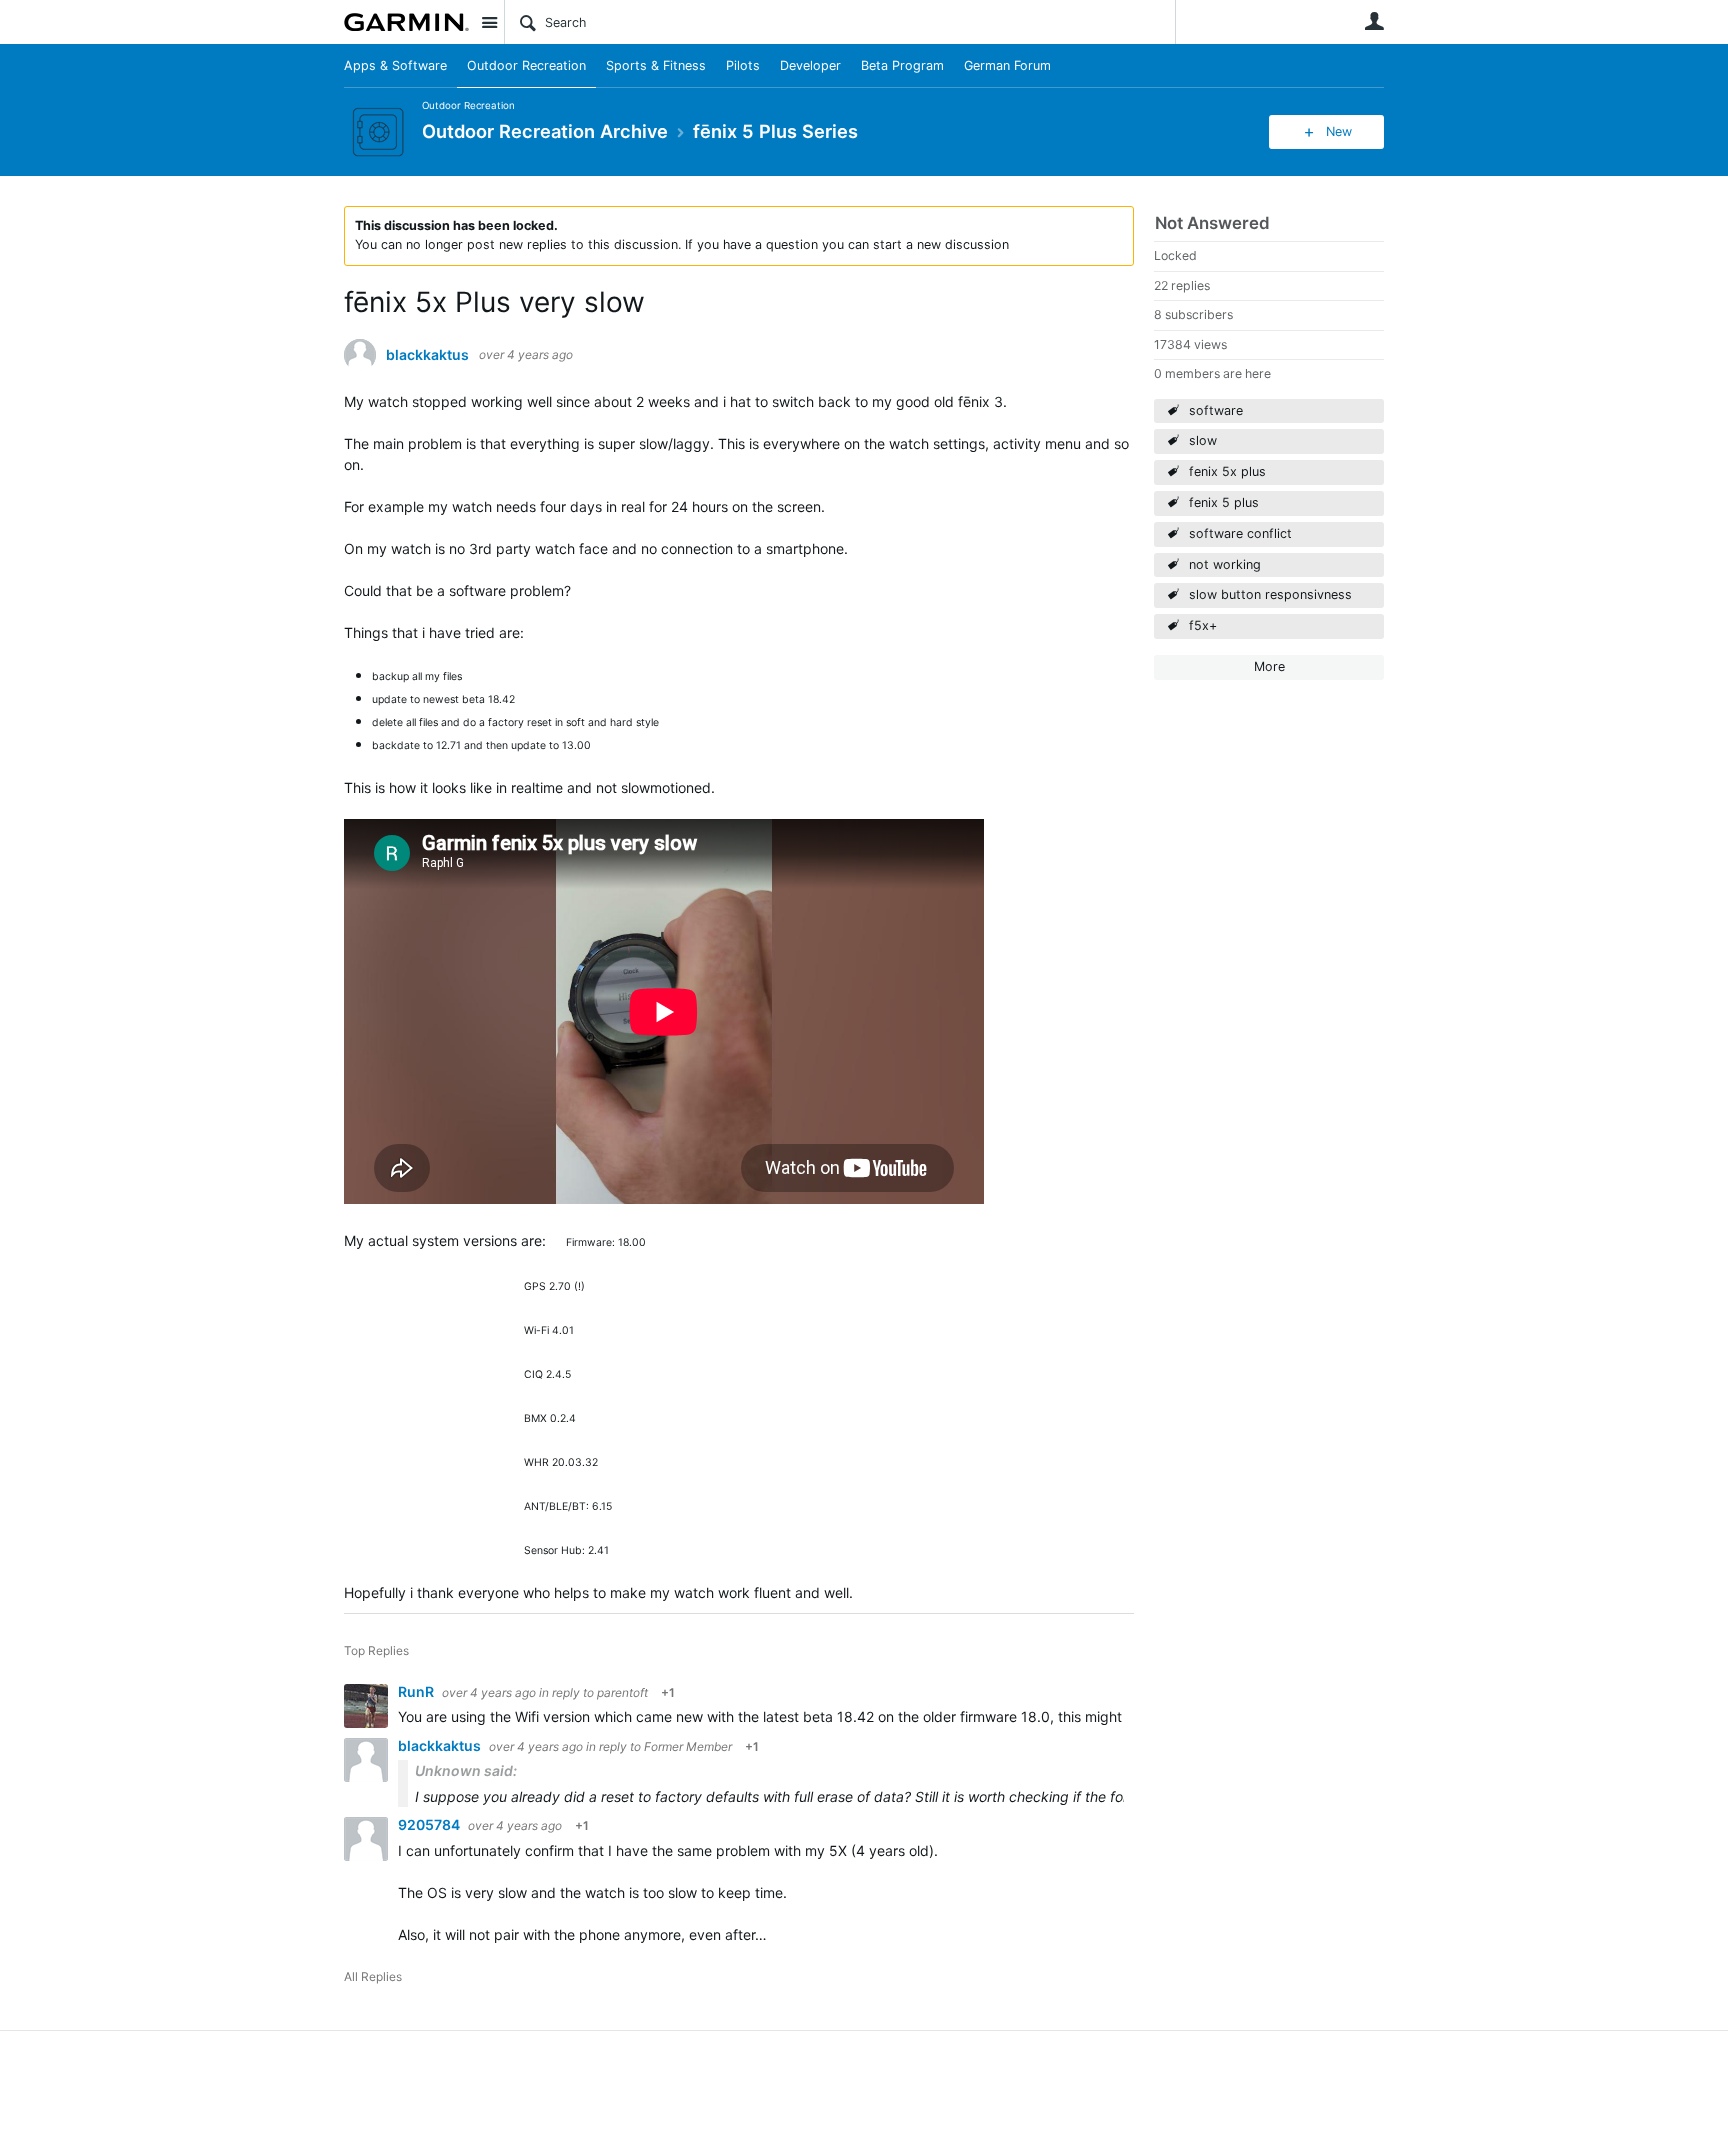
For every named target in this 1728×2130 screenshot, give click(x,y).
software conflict (1240, 533)
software (1216, 410)
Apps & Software (395, 65)
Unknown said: (466, 1770)
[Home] (406, 22)
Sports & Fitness (656, 65)
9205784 (430, 1824)
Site (489, 22)
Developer (810, 65)
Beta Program (902, 65)
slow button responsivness (1270, 594)
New (1339, 131)
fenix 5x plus (1227, 471)
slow (1203, 440)
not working (1225, 564)
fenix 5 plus (1224, 502)
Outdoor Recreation (526, 65)
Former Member (688, 1746)
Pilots (743, 65)
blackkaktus (427, 355)
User (1374, 21)
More (1269, 666)
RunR (417, 1691)
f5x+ (1203, 625)
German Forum (1007, 65)
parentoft (622, 1692)
